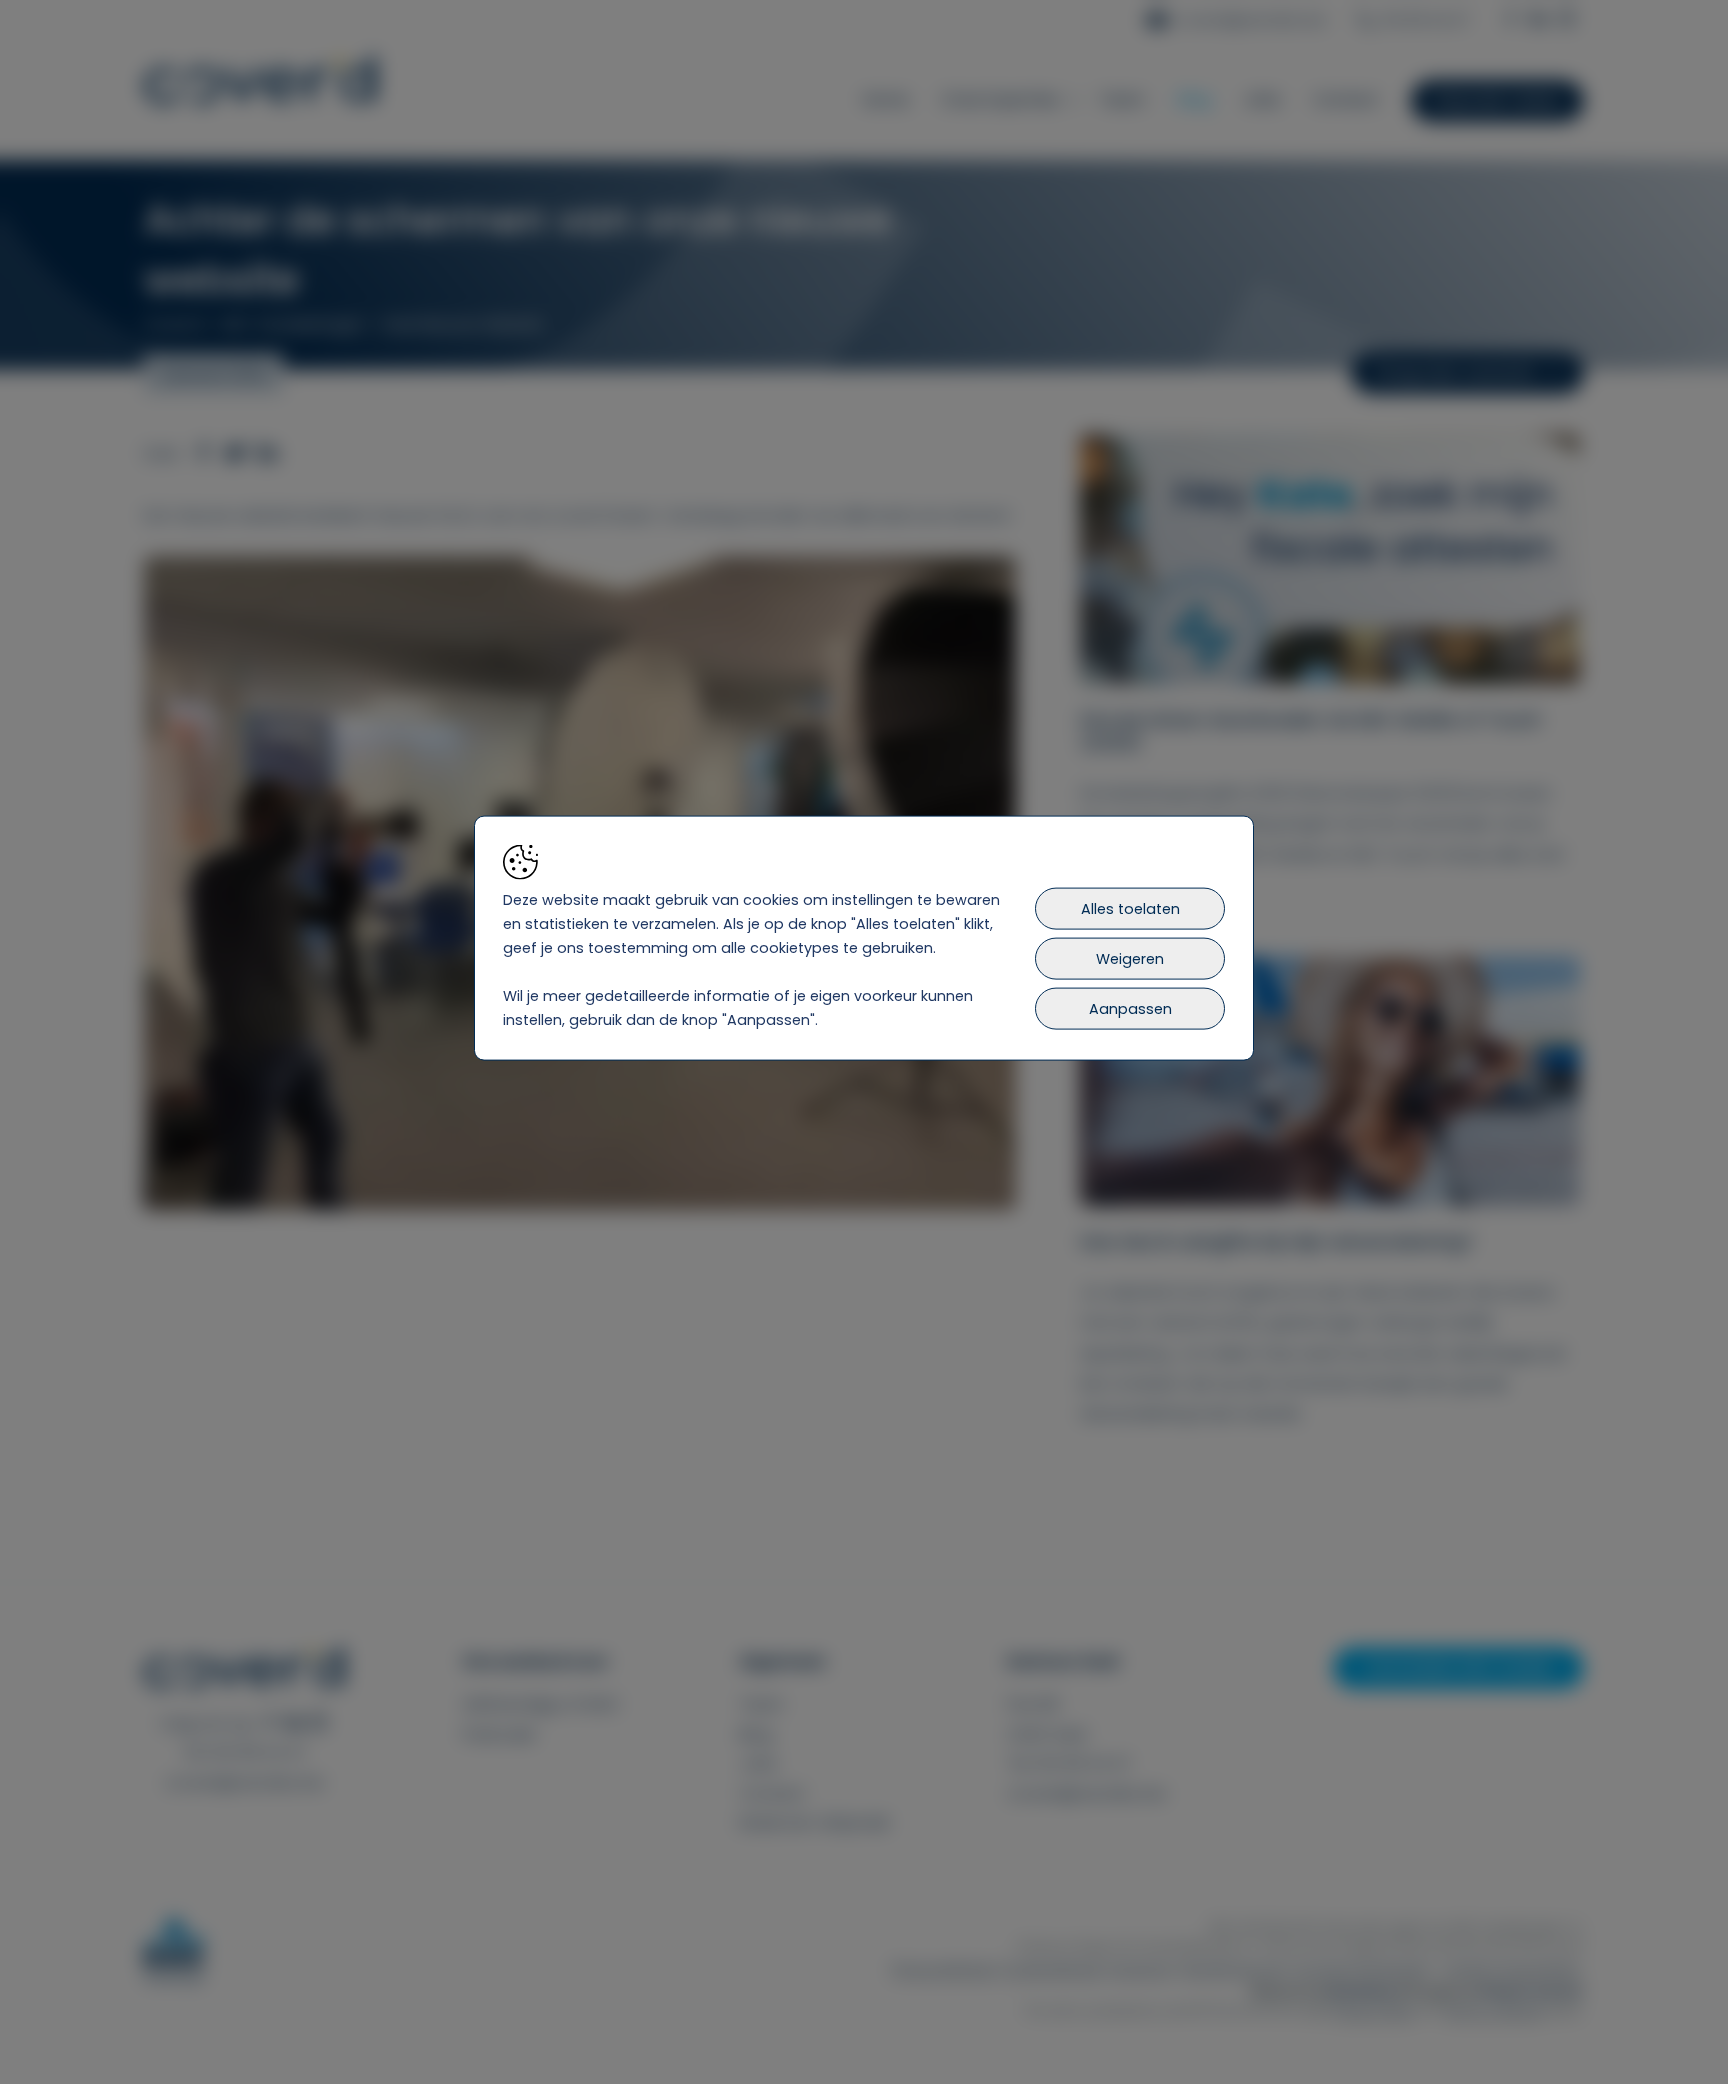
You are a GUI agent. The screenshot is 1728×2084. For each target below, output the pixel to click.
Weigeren (1130, 958)
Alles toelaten (1130, 908)
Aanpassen (1130, 1008)
